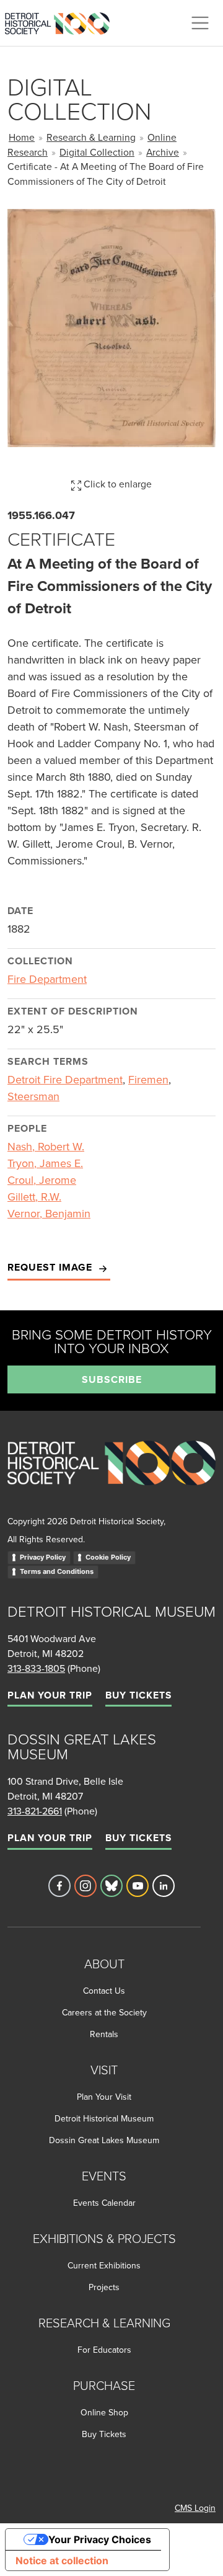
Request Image (51, 1267)
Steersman (33, 1096)
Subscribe (112, 1379)
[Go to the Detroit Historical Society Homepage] (62, 21)
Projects (104, 2287)
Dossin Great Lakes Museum (104, 2140)
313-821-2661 (35, 1811)
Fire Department (47, 979)
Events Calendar (104, 2203)
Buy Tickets (138, 1695)
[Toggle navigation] (200, 23)
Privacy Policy (43, 1557)
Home (22, 137)
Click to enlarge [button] (116, 484)
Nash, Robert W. (46, 1146)
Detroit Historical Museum (104, 2118)
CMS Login (195, 2508)
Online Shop (104, 2412)
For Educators (104, 2350)
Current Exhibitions (104, 2265)
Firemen (148, 1079)
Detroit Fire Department (65, 1079)
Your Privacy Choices (100, 2539)
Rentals (104, 2034)
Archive (163, 152)
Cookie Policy (108, 1557)
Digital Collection (97, 152)
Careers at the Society (104, 2012)
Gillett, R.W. (34, 1197)
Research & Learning (91, 137)
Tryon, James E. (45, 1163)
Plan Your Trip (50, 1695)
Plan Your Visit (104, 2097)
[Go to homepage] (111, 1476)
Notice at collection (62, 2560)
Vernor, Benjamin (49, 1213)
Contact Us (104, 1991)
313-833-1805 (36, 1668)
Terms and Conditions (57, 1571)
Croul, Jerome (42, 1180)
